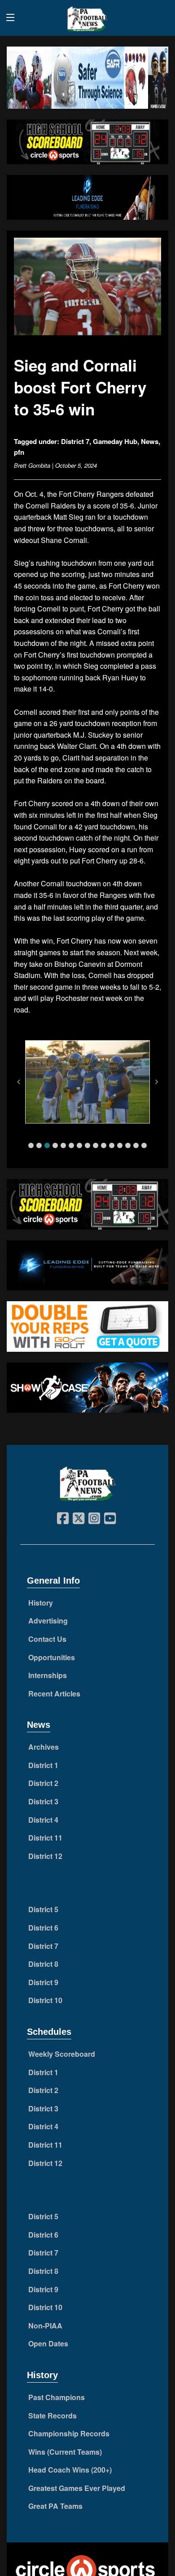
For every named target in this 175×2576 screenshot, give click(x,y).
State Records (52, 2416)
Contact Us (47, 1639)
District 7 (75, 441)
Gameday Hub (115, 441)
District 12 (45, 1856)
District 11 (45, 1838)
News (150, 441)
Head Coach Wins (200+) (70, 2470)
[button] (31, 1145)
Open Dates (48, 2343)
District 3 (43, 1801)
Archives (44, 1747)
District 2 (43, 1783)
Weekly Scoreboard (62, 2054)
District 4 (43, 1820)
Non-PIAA (45, 2326)
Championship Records (69, 2433)
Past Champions (57, 2397)
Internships (48, 1675)
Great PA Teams (55, 2506)
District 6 (43, 1928)
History (41, 1603)
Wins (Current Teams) (65, 2452)
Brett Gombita (32, 465)
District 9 (43, 1982)
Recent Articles (54, 1694)
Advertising (48, 1621)
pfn (19, 452)
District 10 (45, 2000)
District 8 (43, 1964)
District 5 (43, 1909)
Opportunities (52, 1657)
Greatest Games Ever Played (77, 2488)
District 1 (43, 1765)
